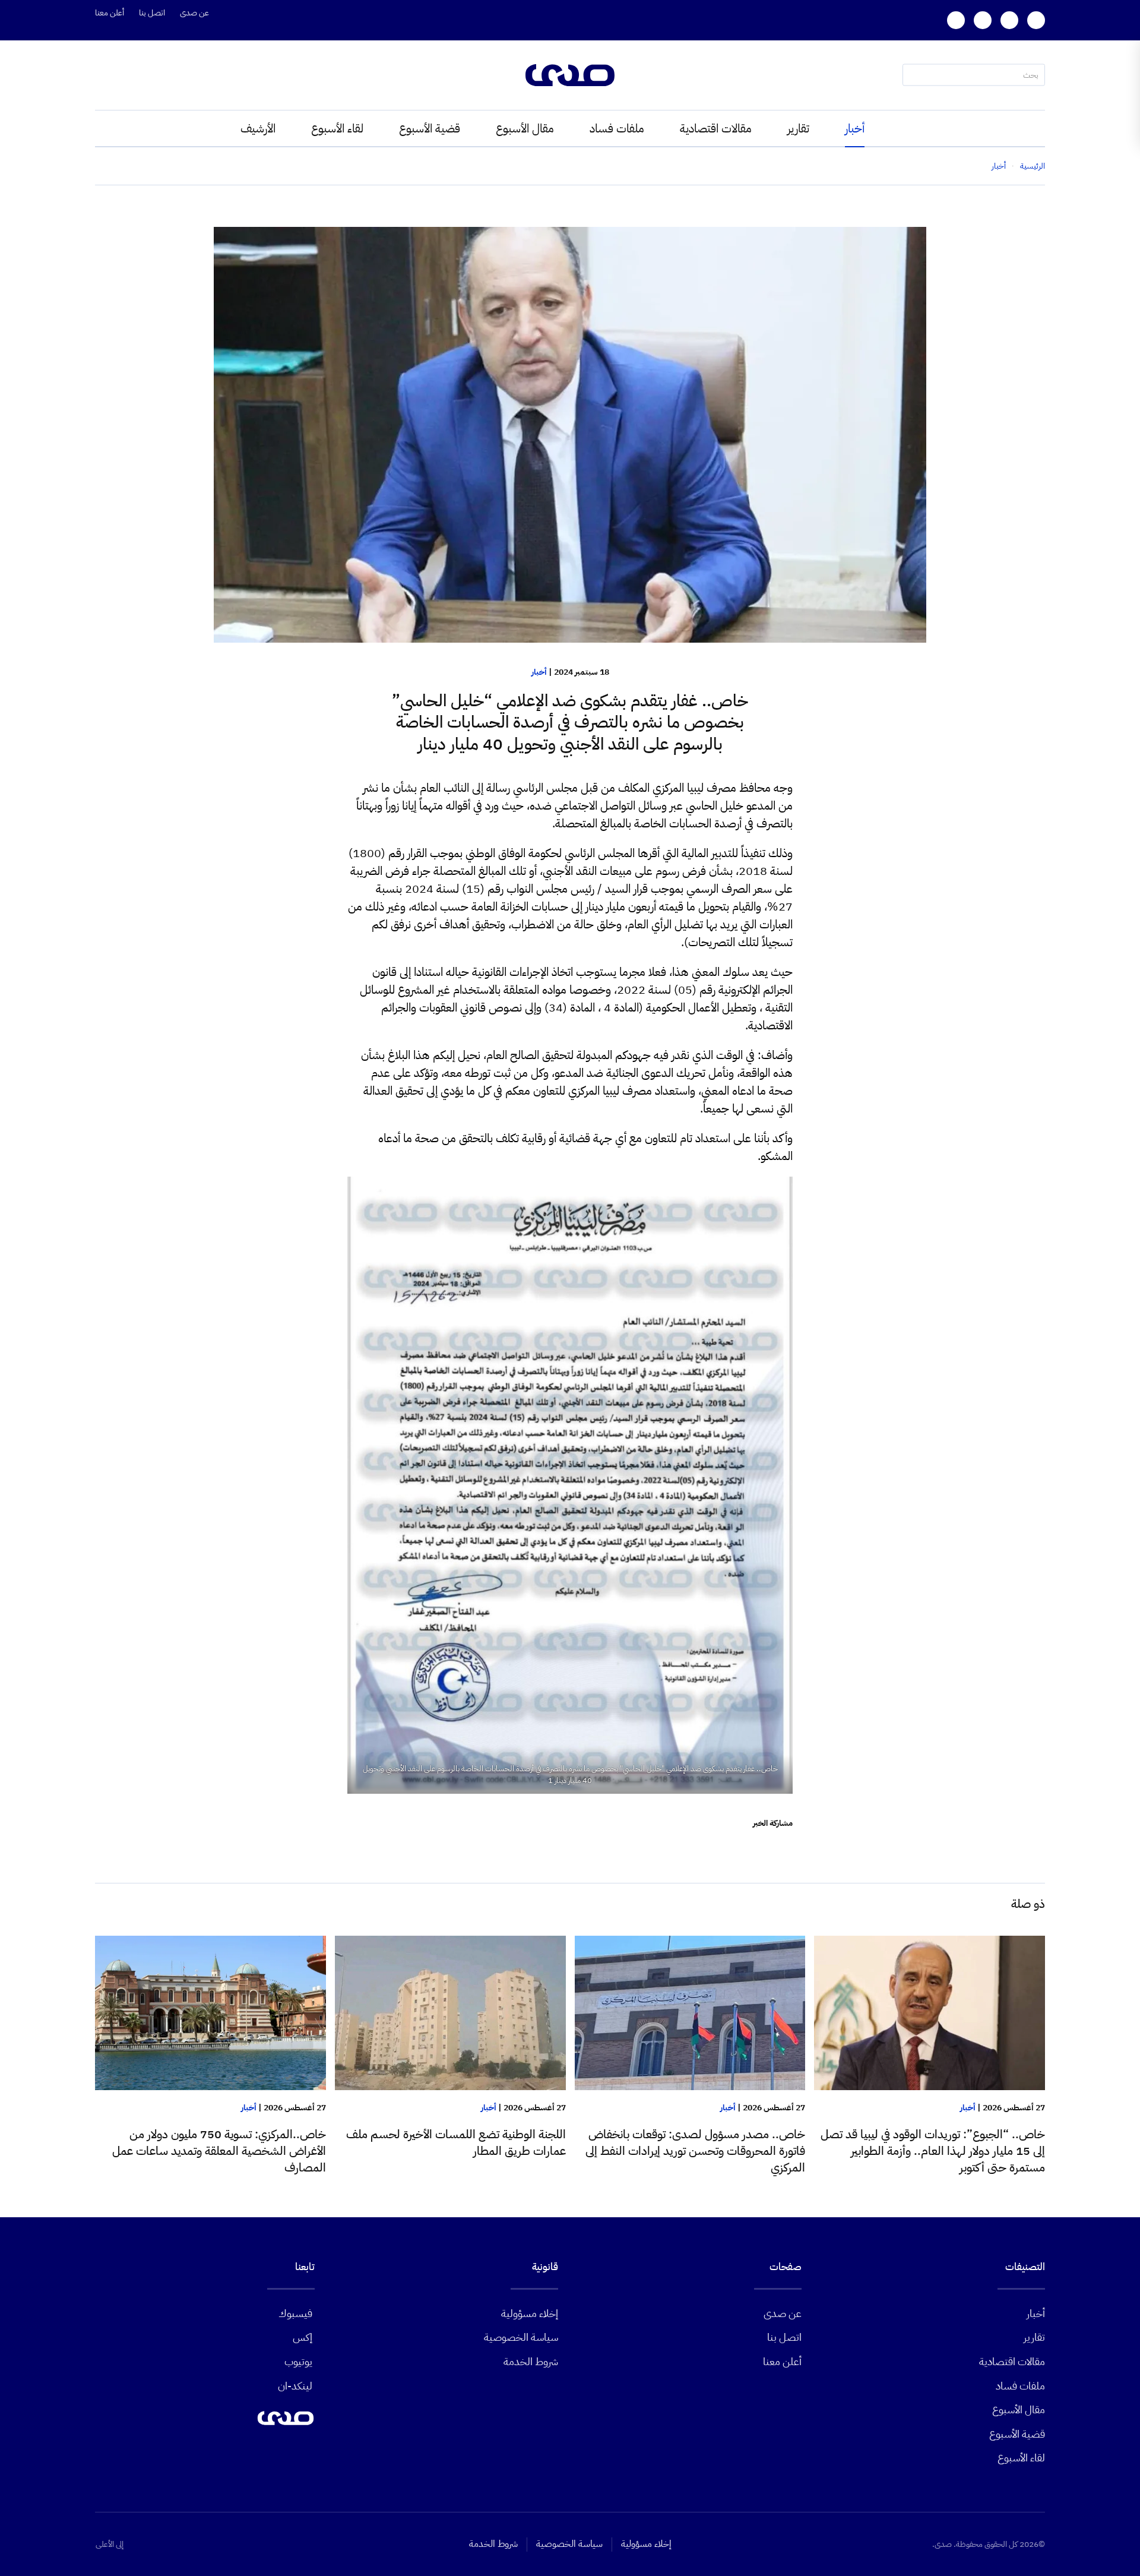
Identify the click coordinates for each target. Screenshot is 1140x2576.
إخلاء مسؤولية (530, 2313)
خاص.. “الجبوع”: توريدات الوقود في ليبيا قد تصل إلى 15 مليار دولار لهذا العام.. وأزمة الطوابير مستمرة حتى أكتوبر (933, 2151)
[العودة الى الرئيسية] (570, 75)
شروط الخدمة (531, 2361)
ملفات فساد (617, 128)
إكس (303, 2337)
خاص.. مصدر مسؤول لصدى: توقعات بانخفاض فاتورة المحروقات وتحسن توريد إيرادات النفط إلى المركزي (695, 2151)
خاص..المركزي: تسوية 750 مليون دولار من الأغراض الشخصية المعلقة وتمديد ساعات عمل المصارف (219, 2151)
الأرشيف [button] (258, 128)
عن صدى (194, 13)
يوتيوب (298, 2361)
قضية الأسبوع (430, 128)
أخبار (855, 128)
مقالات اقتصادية (716, 128)
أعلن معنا (110, 13)
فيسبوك (295, 2313)
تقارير (798, 128)
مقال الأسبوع (525, 128)
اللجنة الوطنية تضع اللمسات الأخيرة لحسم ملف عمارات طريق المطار (456, 2142)
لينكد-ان (295, 2386)
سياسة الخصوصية (521, 2337)
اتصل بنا (152, 13)
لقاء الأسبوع (337, 128)
